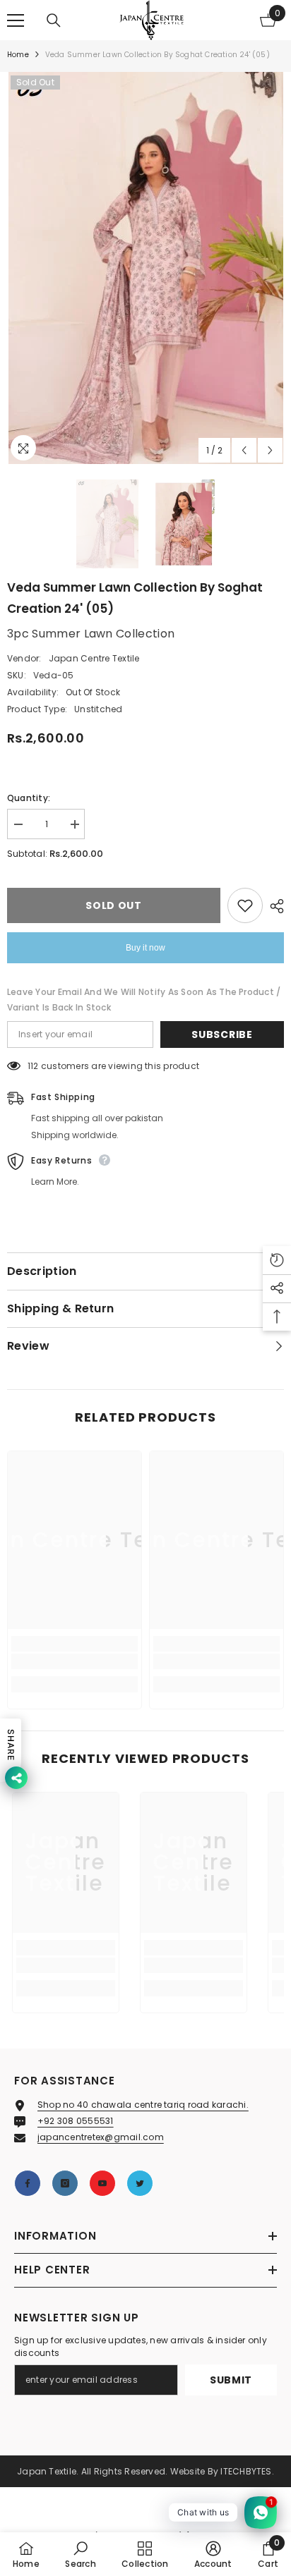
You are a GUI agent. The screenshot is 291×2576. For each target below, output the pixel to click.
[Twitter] (140, 2183)
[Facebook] (28, 2183)
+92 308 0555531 (76, 2121)
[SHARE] (273, 906)
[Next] (270, 450)
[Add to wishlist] (245, 905)
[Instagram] (65, 2183)
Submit (231, 2380)
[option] (145, 268)
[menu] (16, 20)
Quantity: (29, 798)
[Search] (54, 20)
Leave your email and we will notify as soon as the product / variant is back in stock (144, 1000)
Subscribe (222, 1034)
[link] (75, 1661)
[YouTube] (102, 2183)
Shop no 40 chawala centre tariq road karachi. (143, 2105)
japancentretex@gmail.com (101, 2137)
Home (18, 55)
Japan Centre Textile (94, 658)
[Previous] (244, 450)
